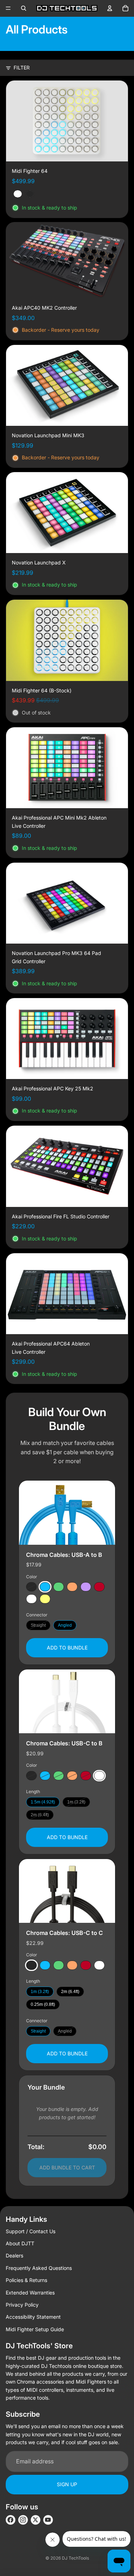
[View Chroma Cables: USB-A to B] (67, 1513)
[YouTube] (48, 2520)
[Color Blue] (45, 1586)
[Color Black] (31, 1586)
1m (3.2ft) (76, 1802)
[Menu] (8, 8)
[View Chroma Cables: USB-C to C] (67, 1891)
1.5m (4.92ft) (43, 1802)
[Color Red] (99, 1586)
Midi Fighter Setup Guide (35, 2329)
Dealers (14, 2255)
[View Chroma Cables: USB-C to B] (67, 1701)
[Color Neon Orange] (72, 1586)
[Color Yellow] (45, 1599)
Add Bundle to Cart (67, 2167)
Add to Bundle (67, 1648)
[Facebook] (11, 2520)
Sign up (67, 2484)
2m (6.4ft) (40, 1815)
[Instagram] (23, 2520)
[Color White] (31, 1599)
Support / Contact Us (31, 2231)
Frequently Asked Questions (39, 2268)
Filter (22, 68)
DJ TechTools (75, 2558)
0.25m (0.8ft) (43, 2004)
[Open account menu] (110, 8)
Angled (65, 1625)
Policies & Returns (26, 2280)
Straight (38, 1625)
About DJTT (20, 2243)
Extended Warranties (30, 2293)
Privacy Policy (22, 2305)
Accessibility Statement (33, 2317)
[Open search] (24, 8)
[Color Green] (59, 1586)
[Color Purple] (86, 1586)
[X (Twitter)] (36, 2520)
